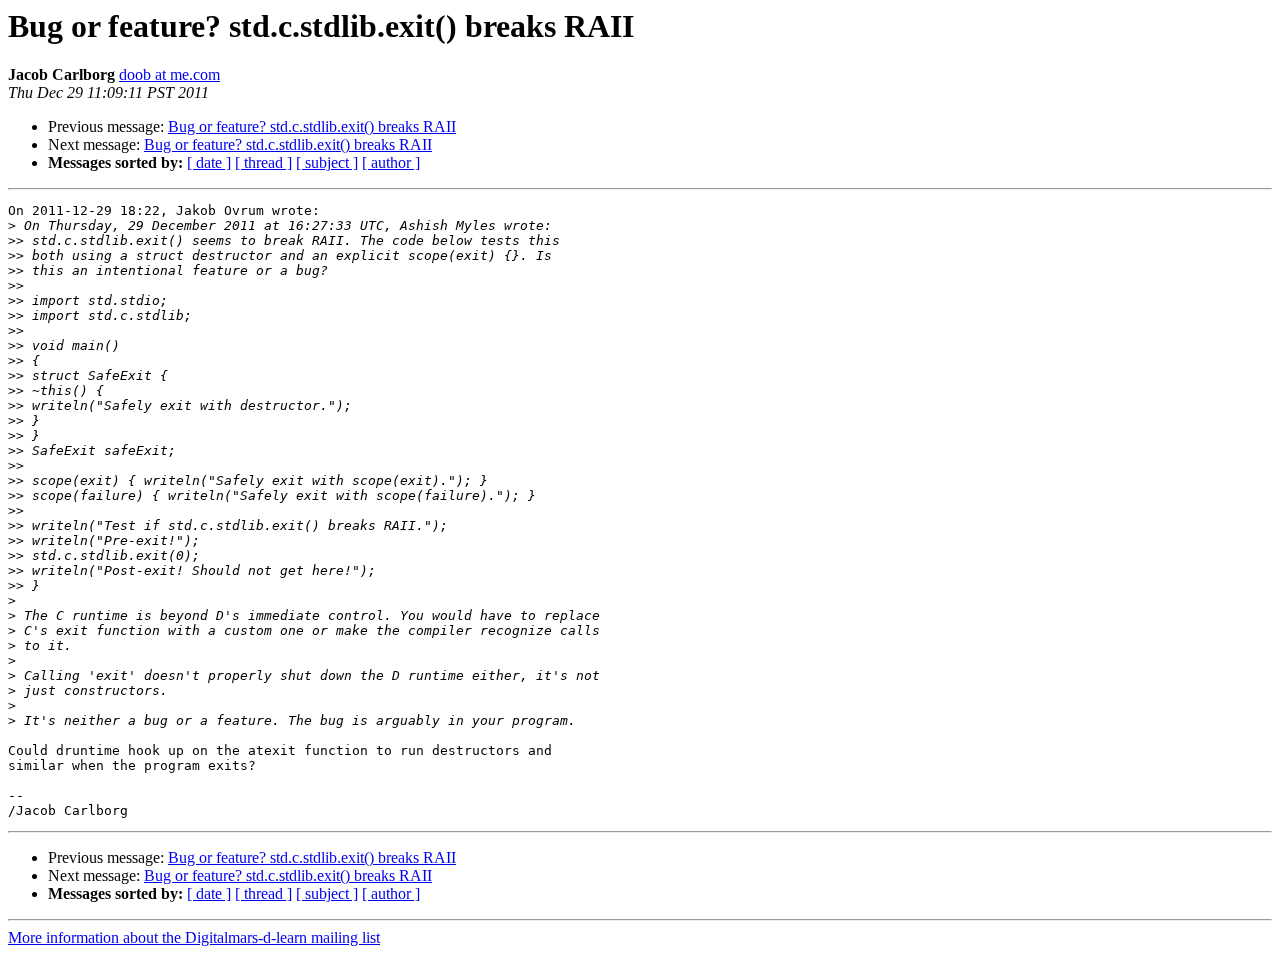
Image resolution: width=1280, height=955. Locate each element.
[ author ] (391, 162)
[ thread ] (263, 162)
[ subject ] (327, 162)
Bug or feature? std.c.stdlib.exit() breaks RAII (312, 126)
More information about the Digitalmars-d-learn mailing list (194, 937)
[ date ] (209, 162)
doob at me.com (169, 74)
